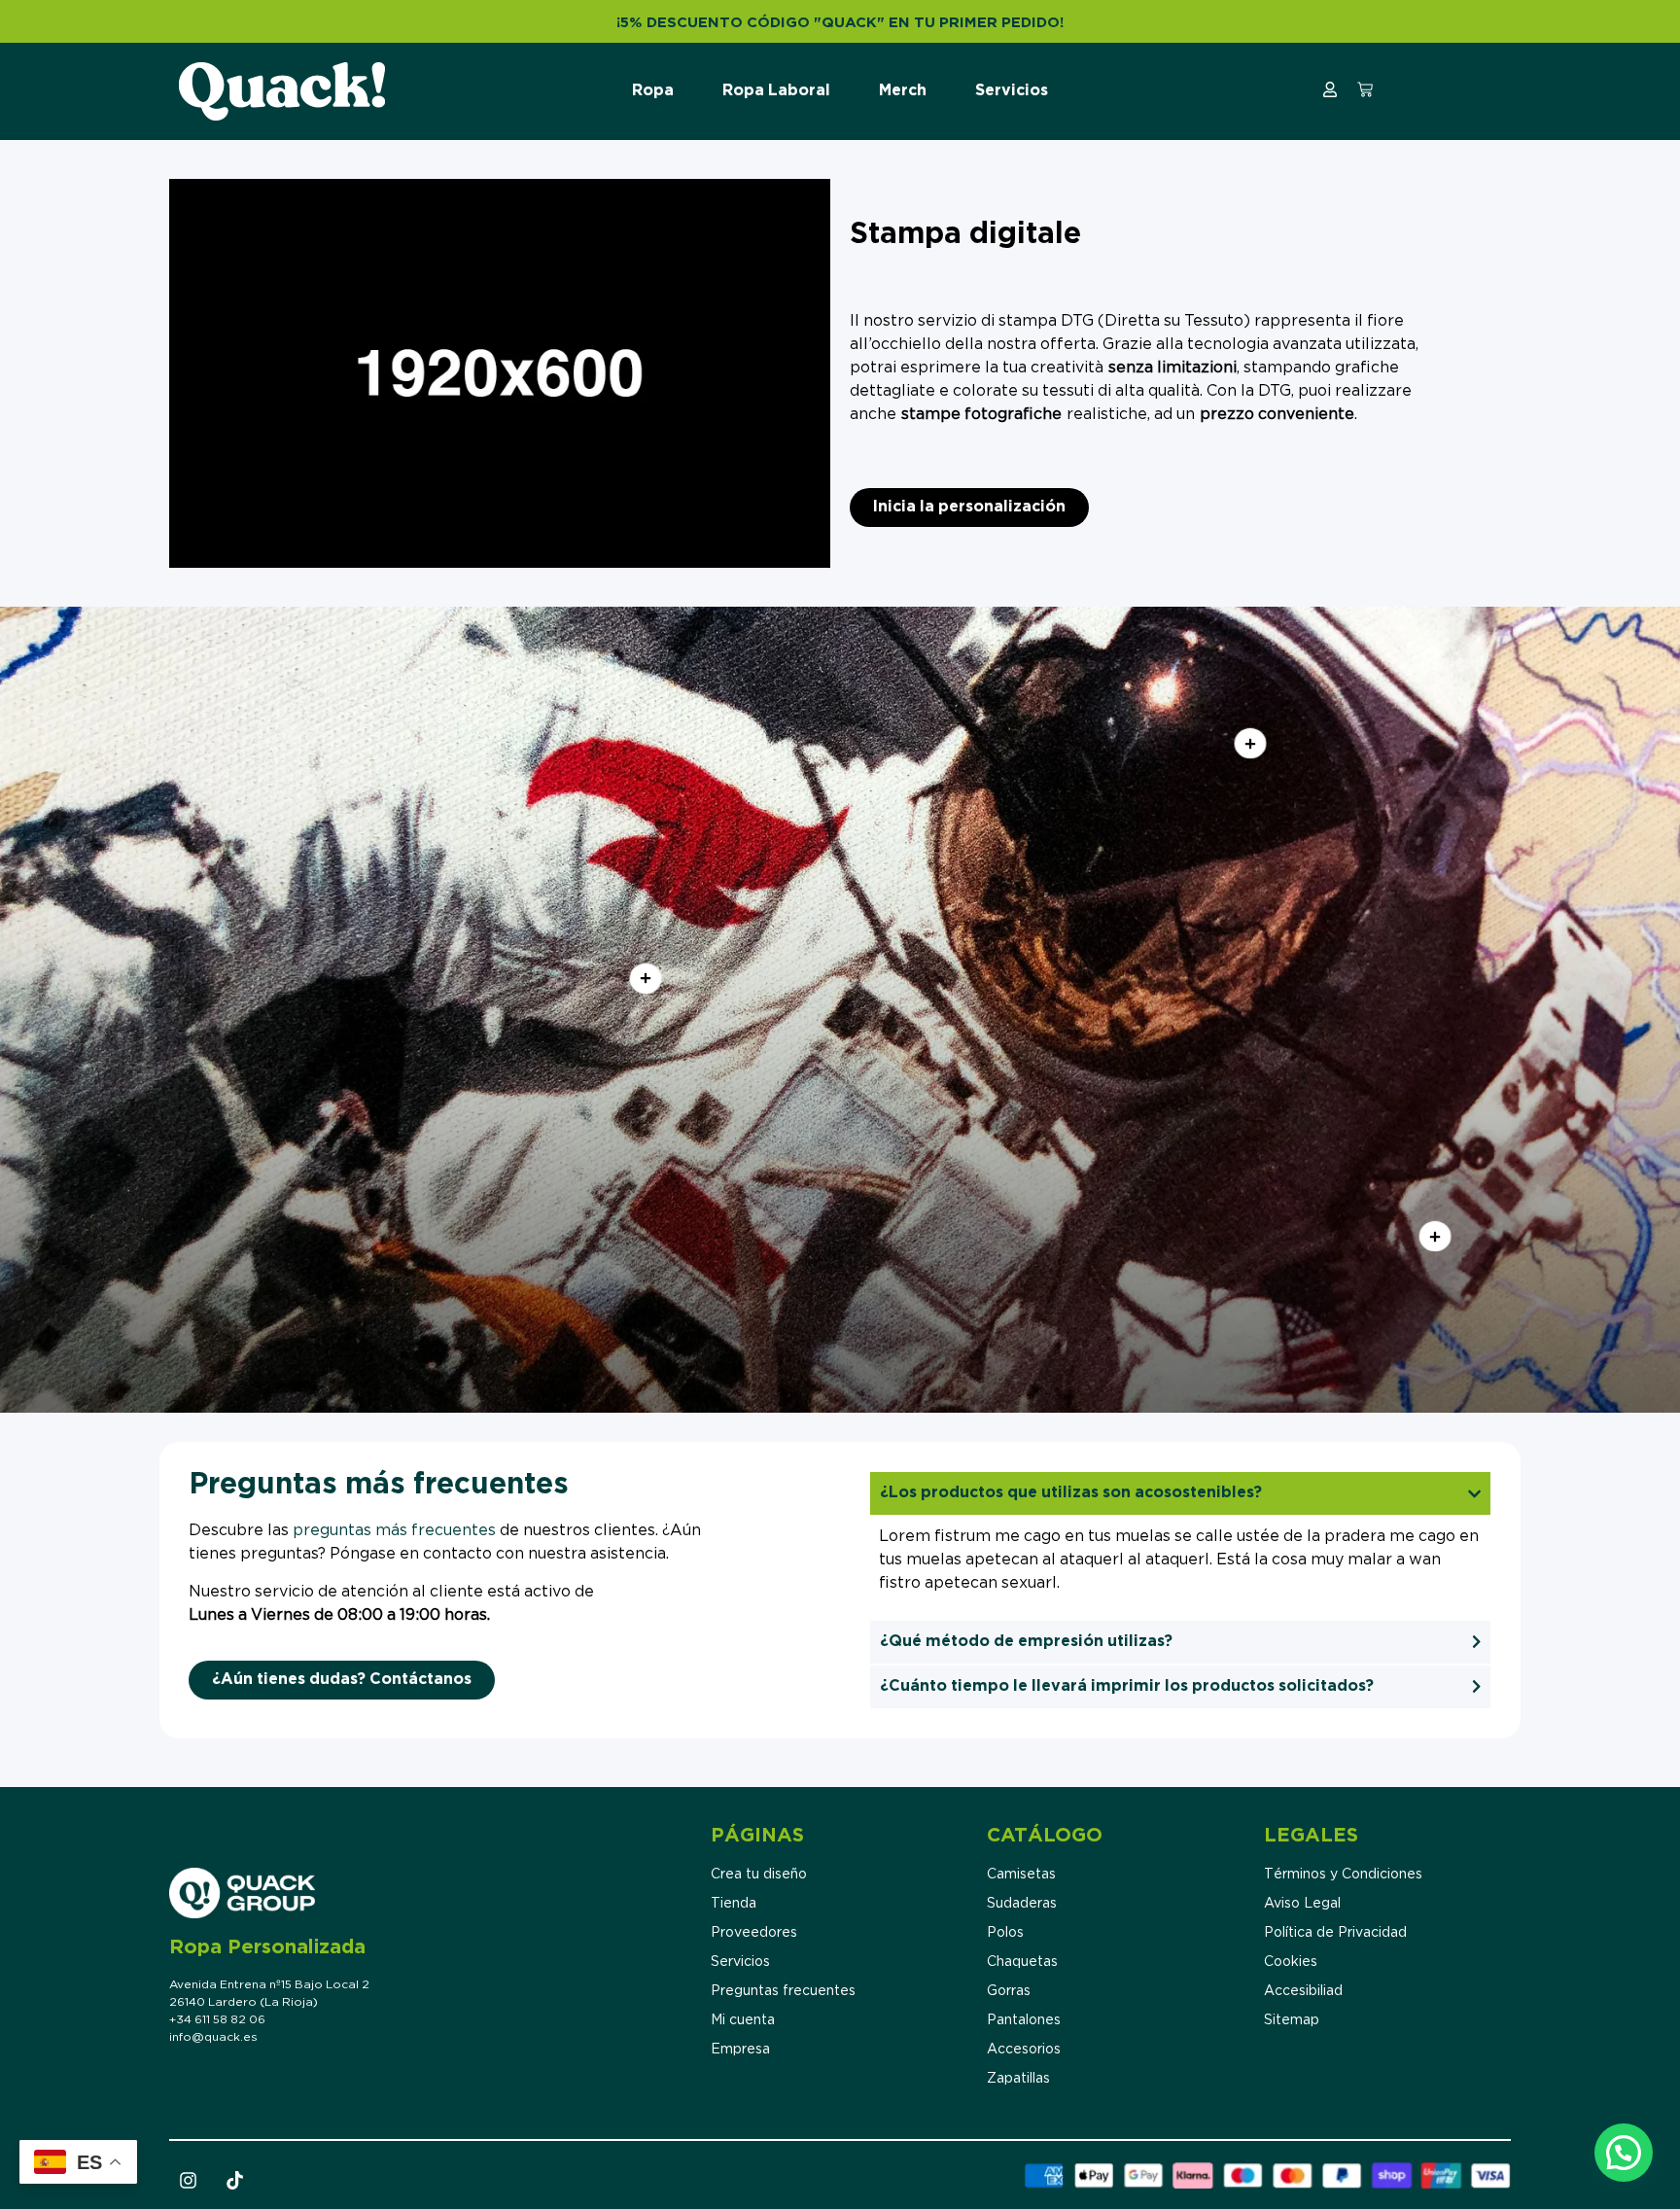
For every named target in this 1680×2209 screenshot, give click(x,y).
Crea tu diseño (759, 1875)
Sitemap (1292, 2020)
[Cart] (1365, 89)
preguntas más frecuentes (394, 1531)
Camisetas (1021, 1875)
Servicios (1012, 91)
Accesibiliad (1303, 1991)
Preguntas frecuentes (783, 1991)
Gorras (1009, 1991)
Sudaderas (1022, 1904)
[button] (1624, 2153)
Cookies (1291, 1962)
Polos (1005, 1933)
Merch (903, 91)
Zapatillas (1018, 2079)
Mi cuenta (743, 2020)
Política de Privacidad (1335, 1933)
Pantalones (1024, 2020)
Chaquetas (1022, 1962)
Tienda (734, 1904)
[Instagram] (188, 2181)
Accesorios (1024, 2050)
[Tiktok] (234, 2181)
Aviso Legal (1302, 1904)
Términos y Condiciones (1343, 1875)
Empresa (740, 2050)
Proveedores (754, 1933)
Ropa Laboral (776, 91)
